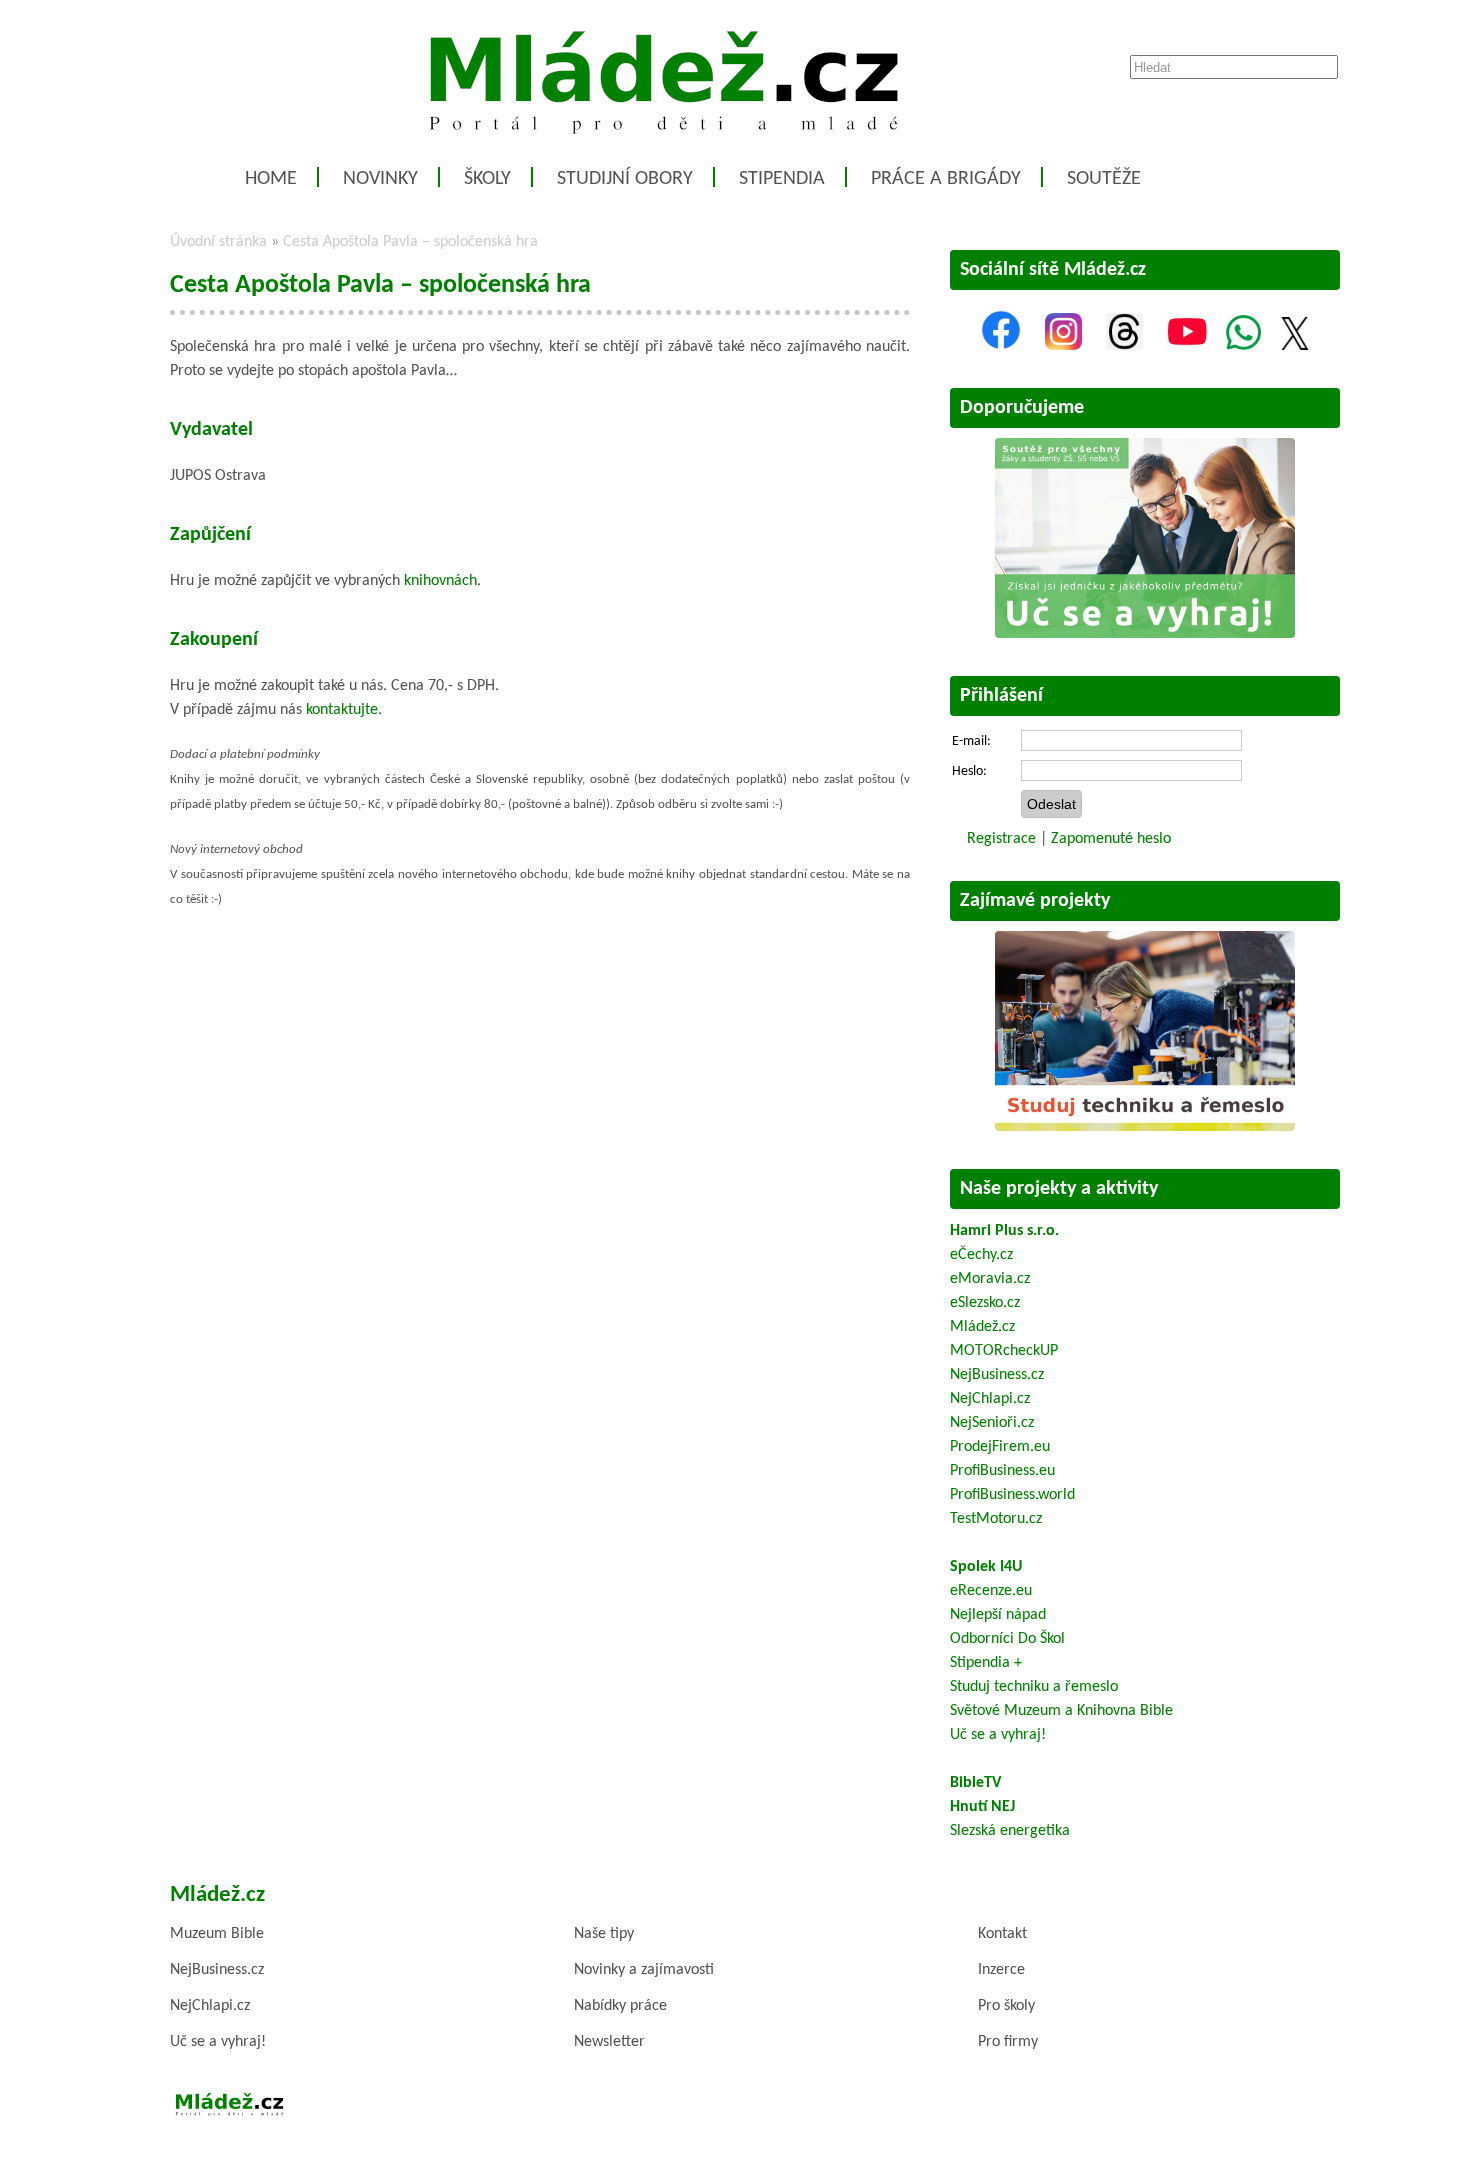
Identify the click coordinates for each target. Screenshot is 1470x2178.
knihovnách (440, 581)
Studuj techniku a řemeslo (1034, 1687)
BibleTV (975, 1783)
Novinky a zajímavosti (644, 1970)
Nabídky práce (620, 2006)
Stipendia (782, 179)
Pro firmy (1008, 2042)
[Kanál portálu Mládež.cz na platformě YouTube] (1187, 346)
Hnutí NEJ (982, 1807)
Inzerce (1001, 1970)
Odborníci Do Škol (1007, 1639)
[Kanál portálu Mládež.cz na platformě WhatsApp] (1243, 346)
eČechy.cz (981, 1255)
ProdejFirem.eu (1000, 1447)
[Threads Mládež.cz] (1124, 346)
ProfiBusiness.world (1012, 1495)
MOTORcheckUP (1004, 1351)
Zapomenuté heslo (1111, 839)
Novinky (380, 179)
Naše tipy (604, 1934)
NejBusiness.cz (997, 1375)
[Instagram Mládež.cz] (1063, 346)
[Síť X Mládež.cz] (1295, 346)
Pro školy (1006, 2006)
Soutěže (1104, 179)
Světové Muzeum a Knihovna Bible (1061, 1711)
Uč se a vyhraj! (998, 1735)
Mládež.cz (982, 1327)
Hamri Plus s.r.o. (1004, 1231)
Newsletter (609, 2042)
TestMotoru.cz (996, 1519)
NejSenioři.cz (992, 1423)
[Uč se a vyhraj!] (1145, 634)
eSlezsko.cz (985, 1303)
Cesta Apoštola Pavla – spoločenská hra (410, 242)
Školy (487, 179)
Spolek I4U (986, 1567)
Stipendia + (986, 1663)
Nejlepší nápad (998, 1615)
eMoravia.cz (990, 1279)
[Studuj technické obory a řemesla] (1145, 1127)
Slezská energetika (1010, 1831)
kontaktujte (342, 710)
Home (271, 179)
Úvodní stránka (218, 242)
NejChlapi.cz (990, 1399)
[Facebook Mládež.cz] (1001, 346)
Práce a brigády (946, 179)
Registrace (1001, 839)
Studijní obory (625, 179)
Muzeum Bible (217, 1934)
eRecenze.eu (991, 1591)
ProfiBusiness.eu (1002, 1471)
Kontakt (1002, 1934)
